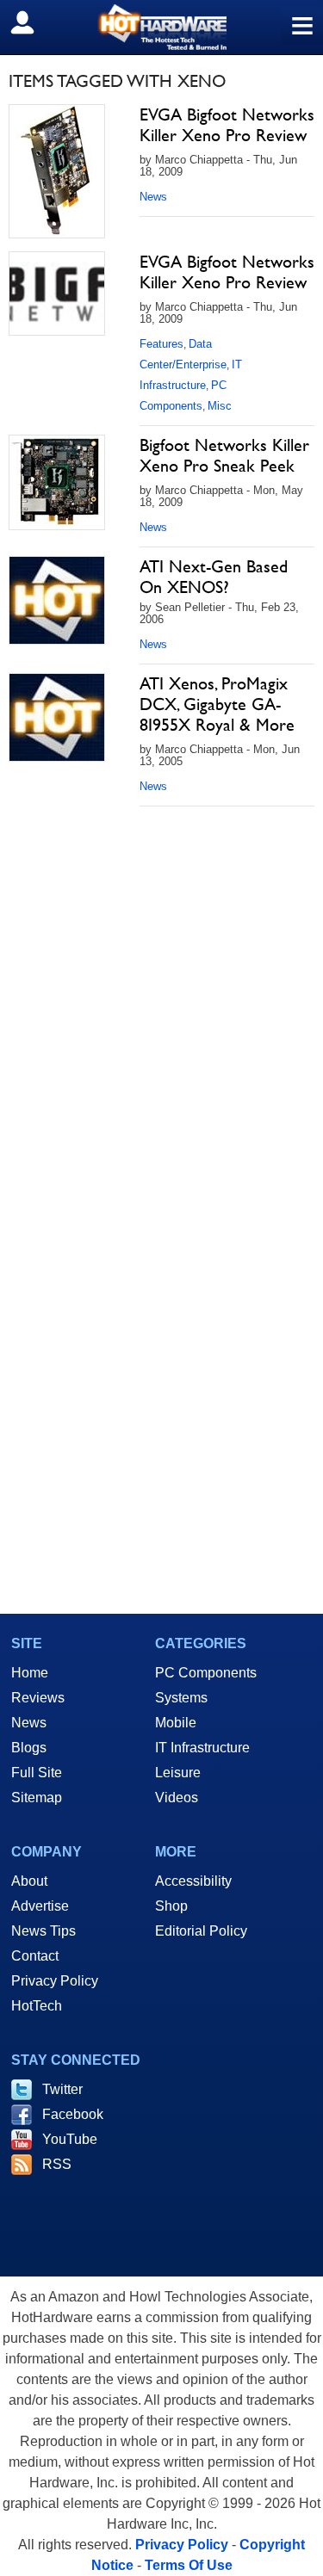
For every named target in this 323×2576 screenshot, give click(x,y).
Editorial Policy (201, 1931)
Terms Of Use (189, 2565)
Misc (220, 406)
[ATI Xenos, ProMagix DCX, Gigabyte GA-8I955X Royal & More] (57, 717)
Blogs (29, 1748)
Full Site (37, 1773)
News (153, 197)
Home (30, 1673)
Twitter (62, 2089)
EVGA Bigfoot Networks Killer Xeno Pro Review (227, 125)
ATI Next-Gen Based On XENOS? (214, 577)
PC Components (206, 1673)
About (29, 1881)
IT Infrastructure (202, 1748)
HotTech (37, 2006)
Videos (177, 1798)
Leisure (178, 1773)
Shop (171, 1906)
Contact (35, 1956)
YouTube (70, 2139)
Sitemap (37, 1798)
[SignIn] (33, 22)
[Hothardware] (161, 27)
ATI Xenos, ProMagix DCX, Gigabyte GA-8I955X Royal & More (217, 704)
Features (161, 344)
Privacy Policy (55, 1981)
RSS (57, 2164)
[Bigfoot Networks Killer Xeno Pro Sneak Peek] (57, 482)
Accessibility (193, 1881)
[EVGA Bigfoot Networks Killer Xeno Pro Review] (57, 171)
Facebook (73, 2114)
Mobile (176, 1723)
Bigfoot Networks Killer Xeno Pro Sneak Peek (224, 455)
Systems (181, 1698)
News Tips (43, 1931)
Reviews (38, 1698)
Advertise (40, 1906)
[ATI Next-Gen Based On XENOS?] (57, 600)
